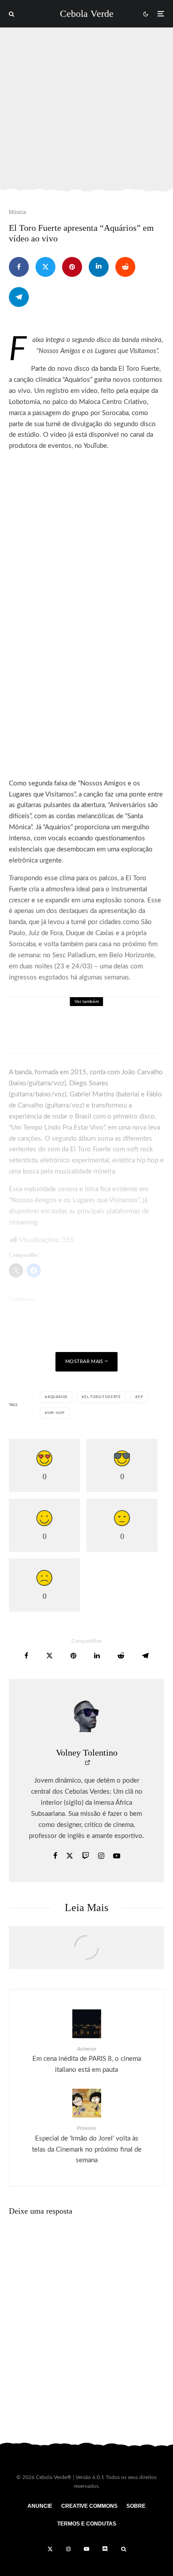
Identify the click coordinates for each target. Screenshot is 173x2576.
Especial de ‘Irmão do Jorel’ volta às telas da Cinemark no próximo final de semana (87, 2145)
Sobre (136, 2506)
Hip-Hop (56, 1413)
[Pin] (72, 267)
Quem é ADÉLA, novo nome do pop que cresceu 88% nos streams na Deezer (108, 1031)
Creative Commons (89, 2506)
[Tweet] (45, 267)
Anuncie (40, 2506)
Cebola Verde (87, 14)
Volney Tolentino (87, 1752)
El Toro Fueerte (103, 1397)
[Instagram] (68, 2549)
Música (18, 212)
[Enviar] (125, 267)
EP (141, 1397)
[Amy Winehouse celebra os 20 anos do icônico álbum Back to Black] (86, 1952)
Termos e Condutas (87, 2524)
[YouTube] (86, 2549)
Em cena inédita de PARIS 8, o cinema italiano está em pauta (87, 2060)
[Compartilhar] (19, 267)
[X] (50, 2549)
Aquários (57, 1397)
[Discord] (105, 2549)
